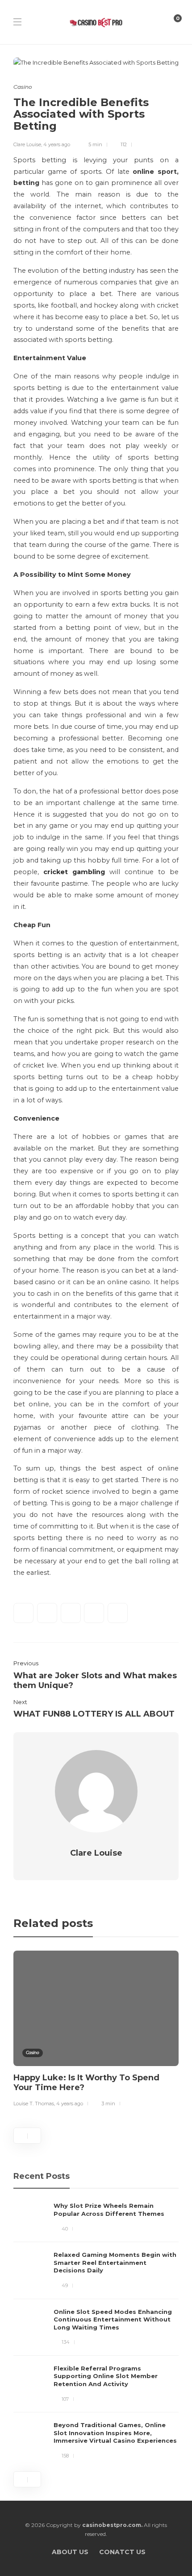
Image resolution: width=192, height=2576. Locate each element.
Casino (23, 87)
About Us (70, 2552)
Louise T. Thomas (34, 2104)
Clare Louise (27, 144)
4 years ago (57, 144)
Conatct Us (122, 2552)
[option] (96, 2030)
